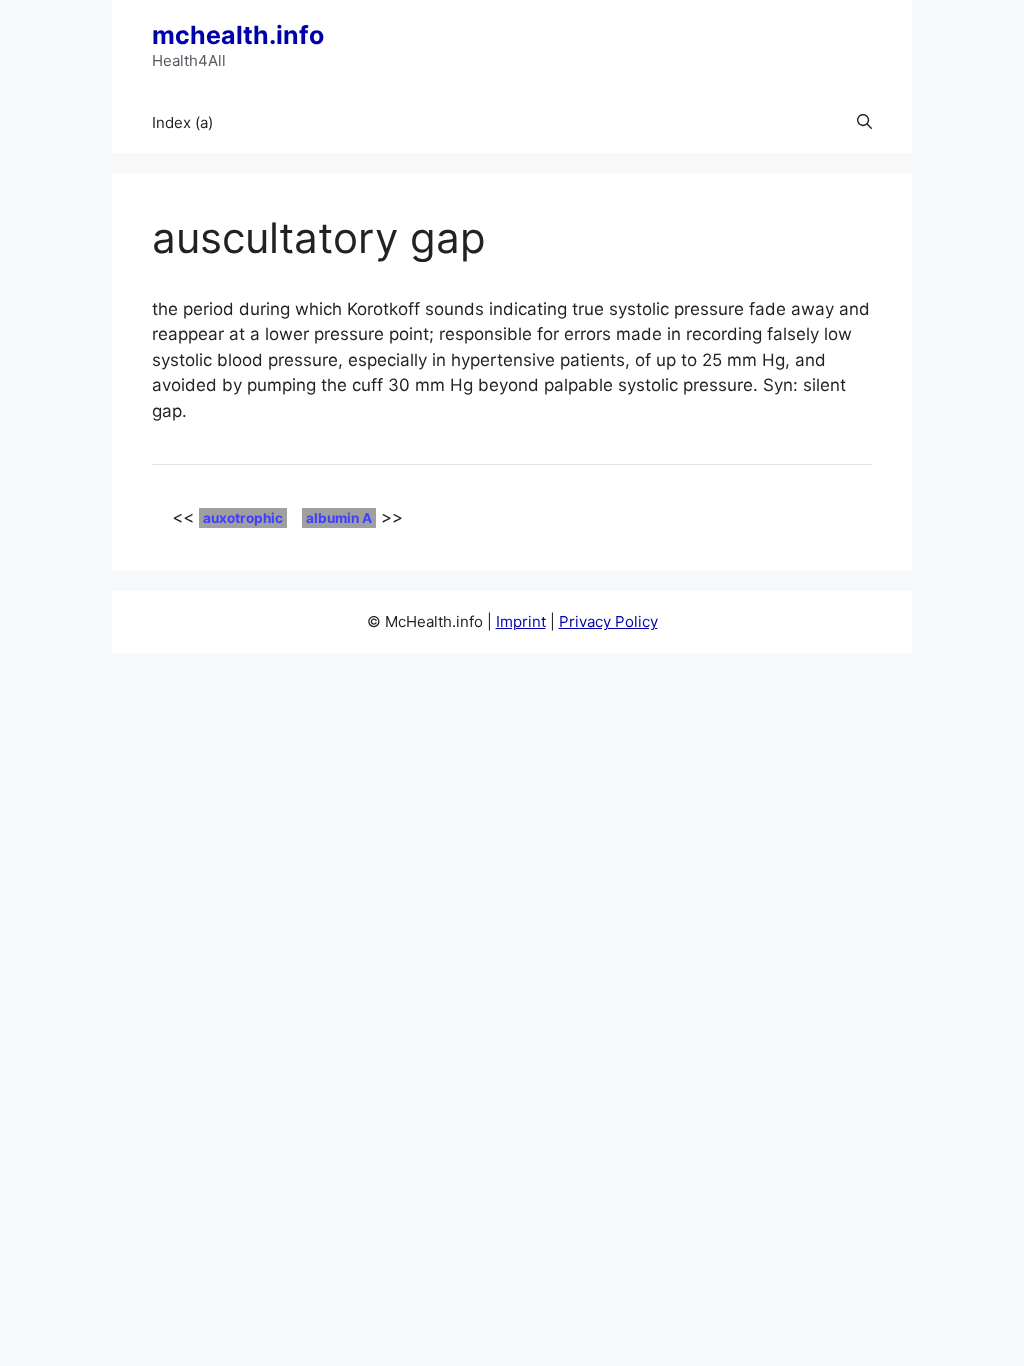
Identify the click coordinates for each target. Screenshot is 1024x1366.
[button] (864, 123)
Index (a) (182, 122)
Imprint (521, 621)
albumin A (339, 518)
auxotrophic (243, 518)
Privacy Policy (608, 621)
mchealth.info (238, 35)
